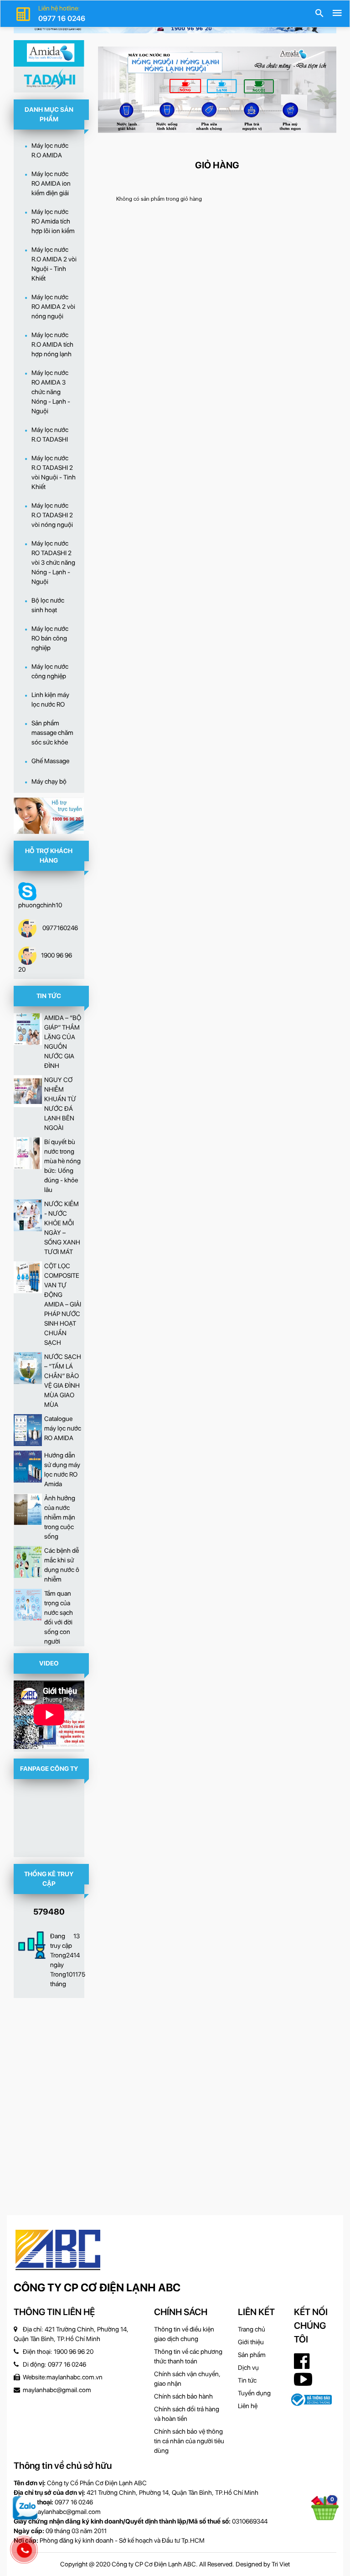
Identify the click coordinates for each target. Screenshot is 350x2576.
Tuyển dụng (254, 2393)
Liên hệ (248, 2406)
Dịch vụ (248, 2368)
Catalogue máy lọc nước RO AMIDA (63, 1428)
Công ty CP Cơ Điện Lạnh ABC (97, 2287)
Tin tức (247, 2380)
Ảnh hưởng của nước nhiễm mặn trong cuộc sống (60, 1517)
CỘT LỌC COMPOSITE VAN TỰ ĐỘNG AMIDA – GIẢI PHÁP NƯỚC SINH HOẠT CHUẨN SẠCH (63, 1304)
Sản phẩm (252, 2355)
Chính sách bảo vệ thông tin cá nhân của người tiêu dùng (189, 2441)
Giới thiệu (251, 2342)
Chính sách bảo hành (183, 2396)
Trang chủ (252, 2329)
